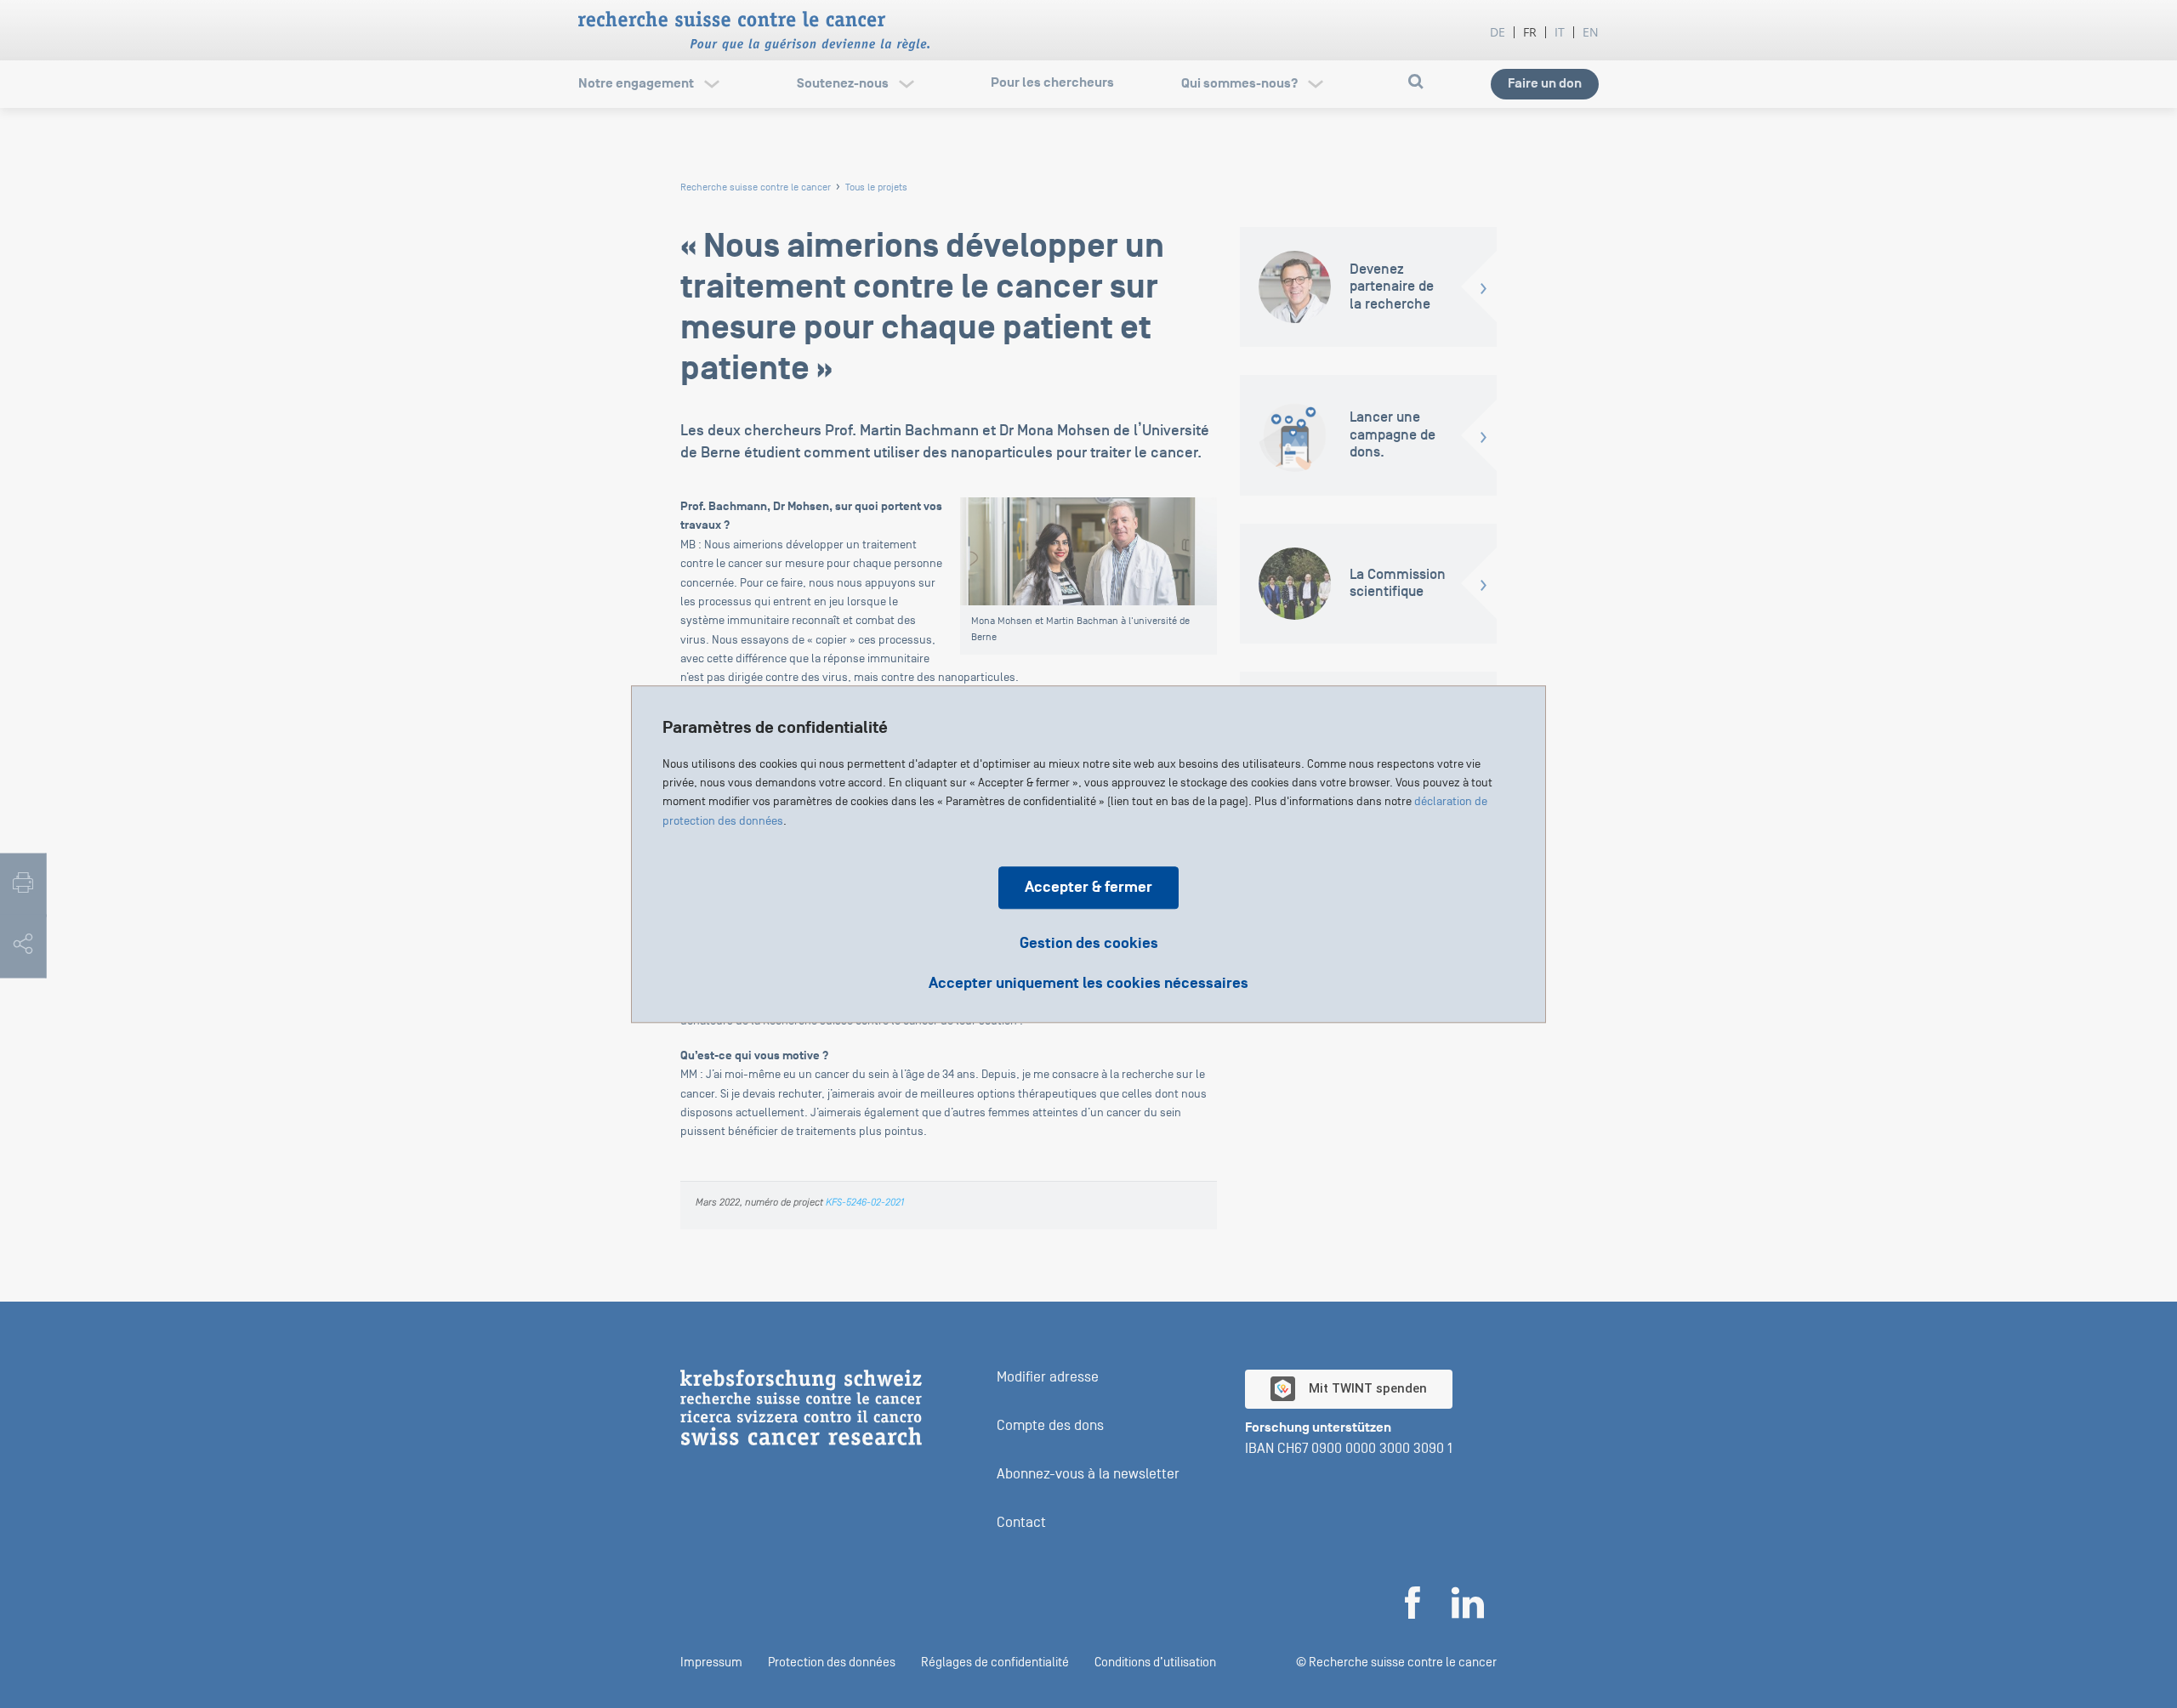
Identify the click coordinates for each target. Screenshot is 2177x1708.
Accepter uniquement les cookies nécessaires (1088, 984)
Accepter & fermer (1088, 887)
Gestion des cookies (1089, 943)
